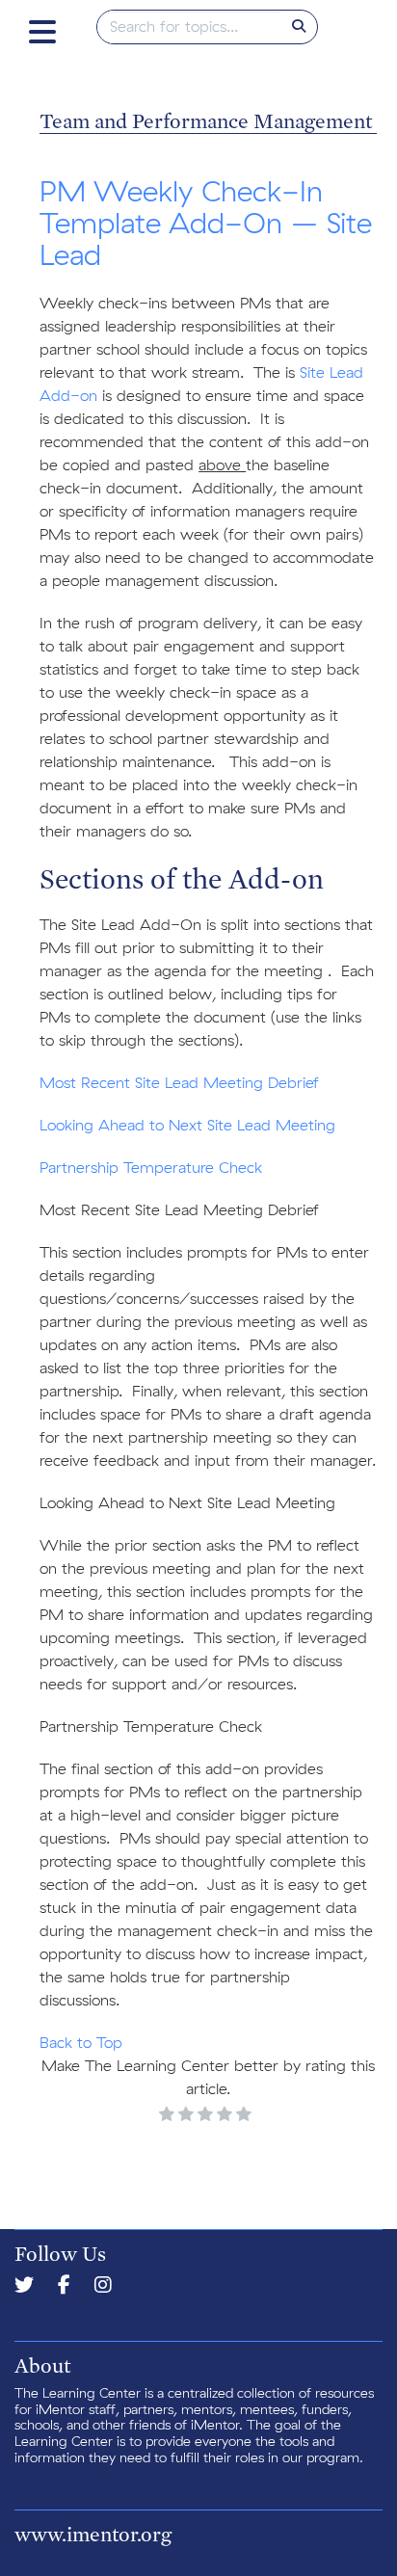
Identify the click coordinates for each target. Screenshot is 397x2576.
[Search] (299, 27)
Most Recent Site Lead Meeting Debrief (179, 1083)
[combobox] (189, 27)
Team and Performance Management (206, 120)
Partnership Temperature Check (151, 1168)
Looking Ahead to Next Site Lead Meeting (187, 1126)
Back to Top (81, 2043)
